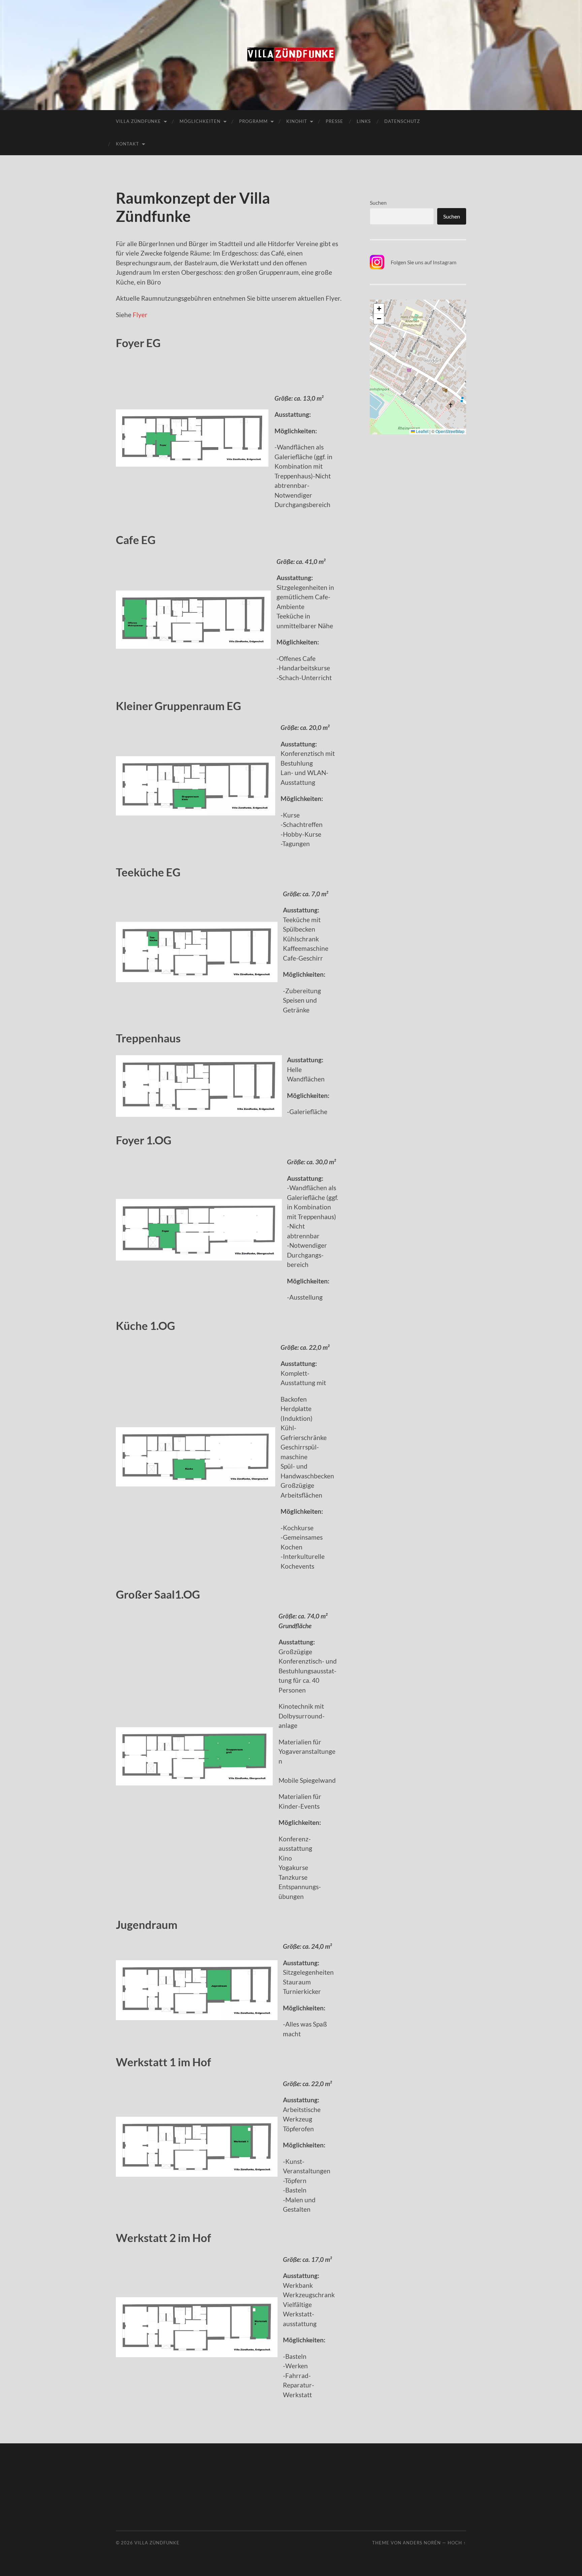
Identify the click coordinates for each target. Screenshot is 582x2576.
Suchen (378, 203)
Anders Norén (422, 2543)
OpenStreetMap (450, 431)
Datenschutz (402, 121)
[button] (379, 309)
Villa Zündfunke (138, 121)
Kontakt (127, 144)
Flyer (140, 315)
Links (364, 121)
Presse (334, 121)
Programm (253, 121)
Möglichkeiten (200, 121)
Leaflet (422, 431)
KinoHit (297, 121)
